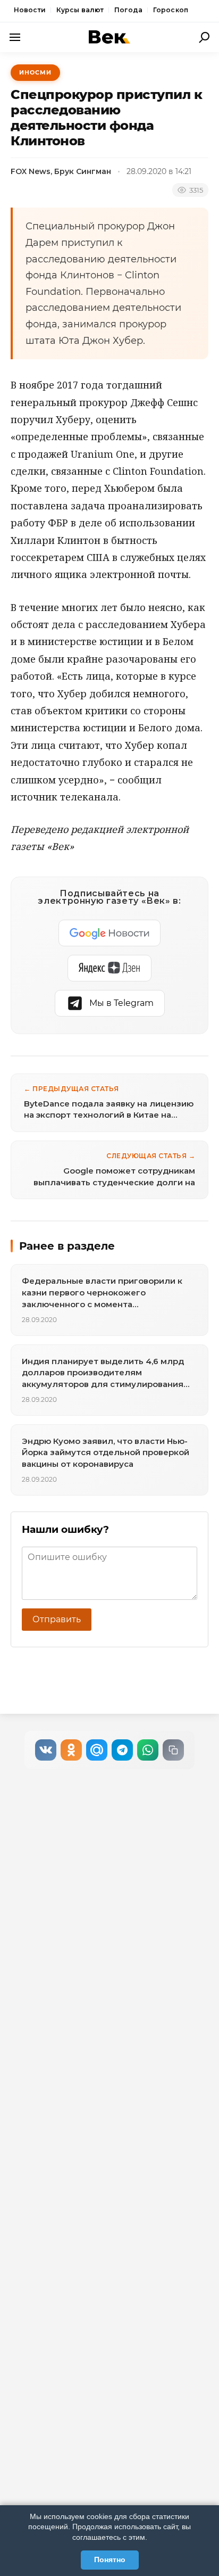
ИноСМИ (35, 72)
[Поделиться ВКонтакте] (46, 1750)
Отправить (57, 1619)
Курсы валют (80, 10)
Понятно (110, 2560)
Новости (30, 10)
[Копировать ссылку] (173, 1750)
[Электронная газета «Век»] (109, 37)
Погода (128, 10)
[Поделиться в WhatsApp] (148, 1750)
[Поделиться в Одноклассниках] (71, 1750)
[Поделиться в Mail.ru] (97, 1750)
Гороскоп (171, 10)
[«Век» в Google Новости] (109, 933)
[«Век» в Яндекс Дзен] (109, 968)
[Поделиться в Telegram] (122, 1750)
